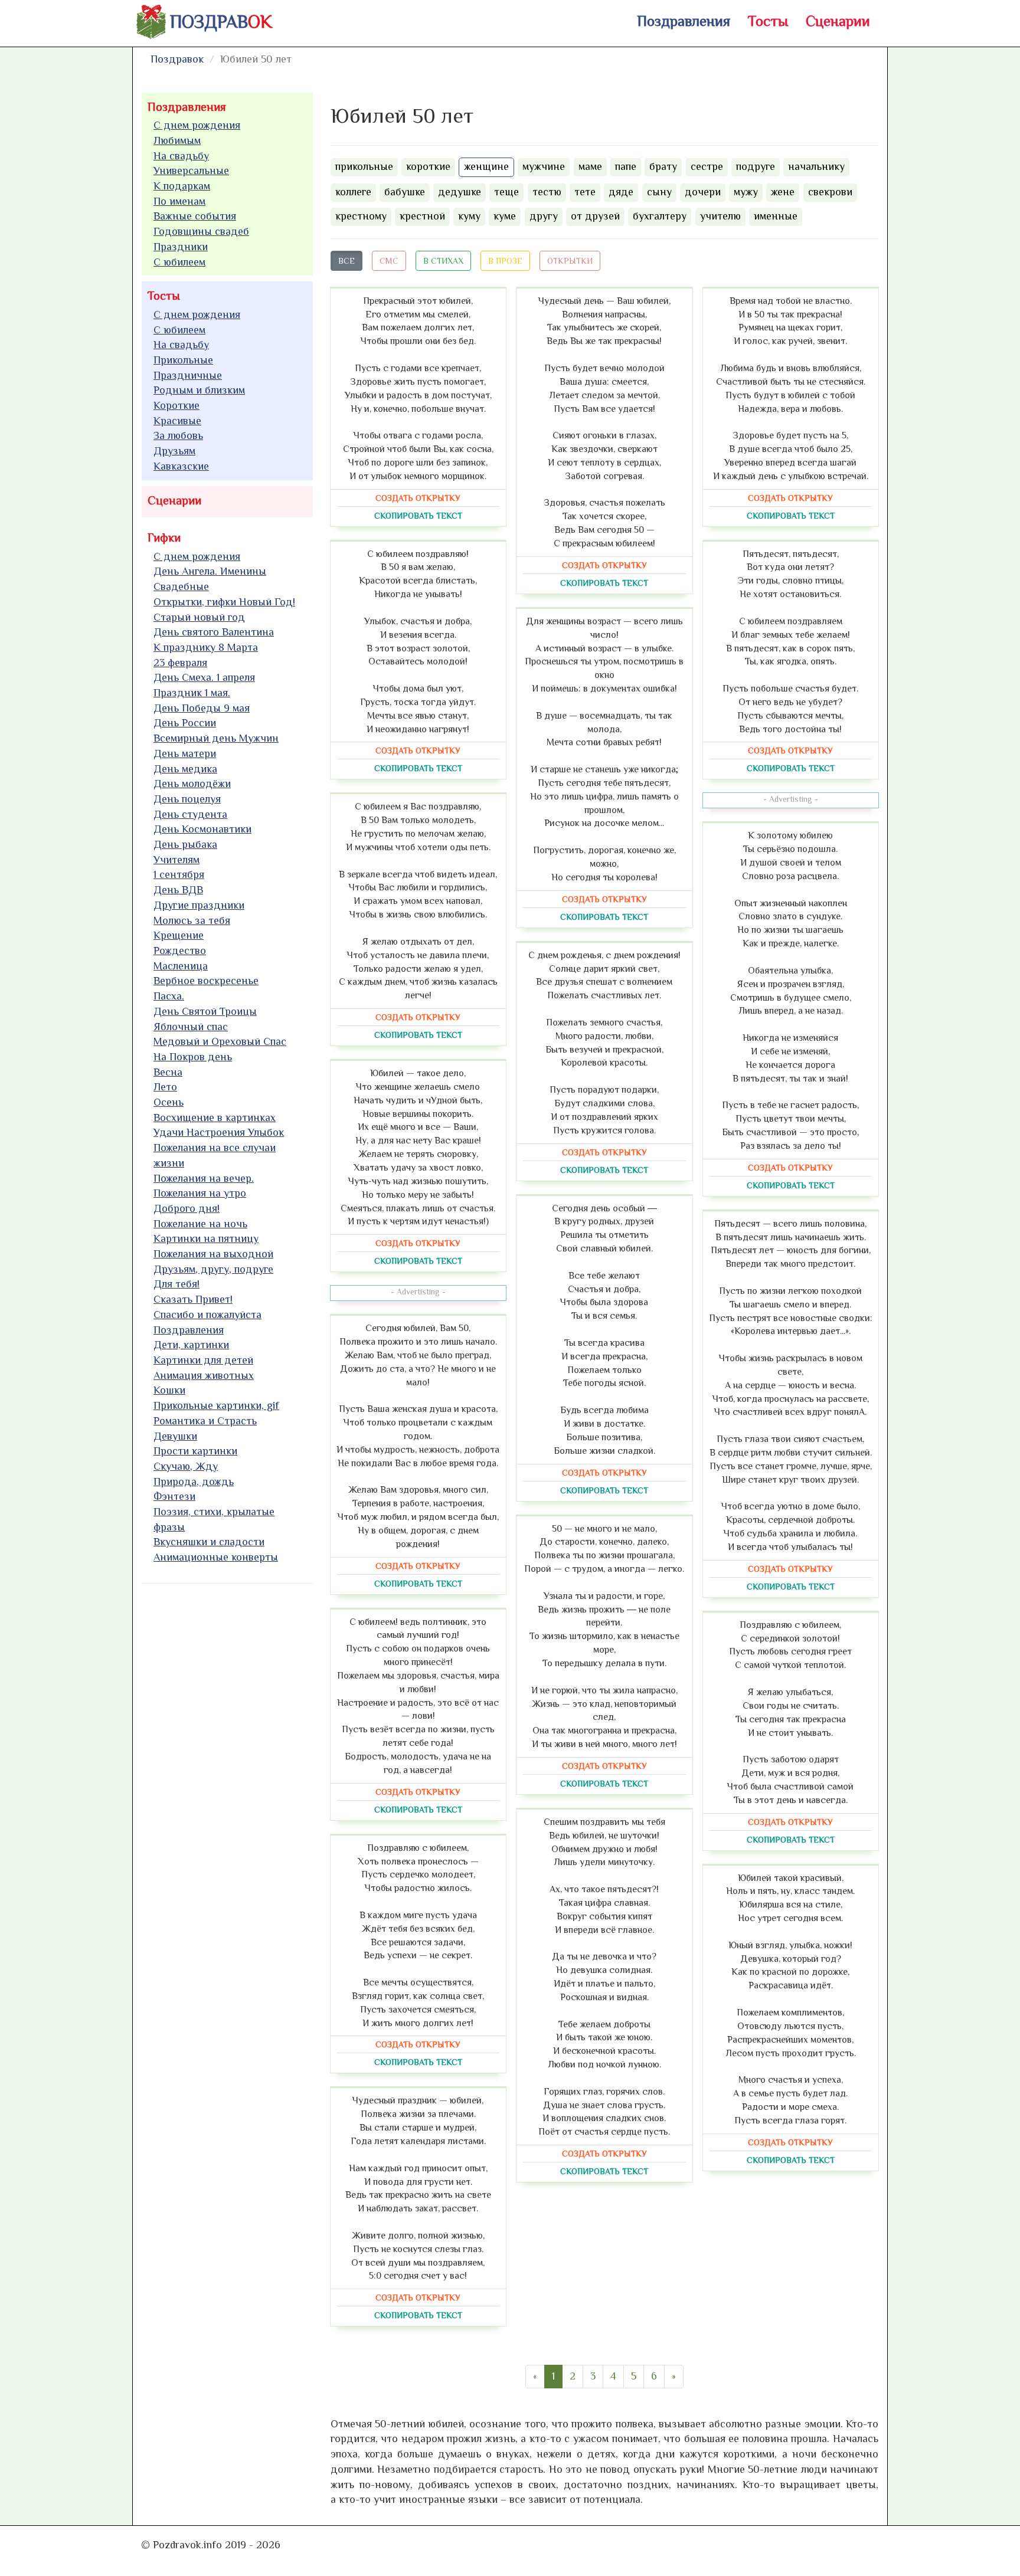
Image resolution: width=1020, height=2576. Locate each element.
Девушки (175, 1436)
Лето (165, 1087)
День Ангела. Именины (210, 571)
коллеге (353, 192)
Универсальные (191, 171)
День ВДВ (178, 890)
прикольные (364, 166)
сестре (707, 166)
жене (783, 192)
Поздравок (177, 59)
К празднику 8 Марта (206, 647)
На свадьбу (181, 156)
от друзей (595, 216)
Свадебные (181, 586)
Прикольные (183, 360)
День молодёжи (192, 784)
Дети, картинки (191, 1345)
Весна (168, 1072)
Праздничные (188, 375)
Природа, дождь (194, 1482)
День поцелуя (187, 799)
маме (590, 166)
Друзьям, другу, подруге (213, 1269)
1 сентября (179, 874)
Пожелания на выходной (213, 1254)
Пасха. (169, 996)
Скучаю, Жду (186, 1466)
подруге (756, 166)
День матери (185, 753)
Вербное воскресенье (206, 981)
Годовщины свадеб (201, 231)
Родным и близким (199, 390)
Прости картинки (195, 1451)
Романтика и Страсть (205, 1421)
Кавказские (181, 466)
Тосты (768, 21)
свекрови (830, 192)
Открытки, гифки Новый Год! (224, 602)
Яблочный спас (191, 1027)
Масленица (181, 966)
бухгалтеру (660, 216)
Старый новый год (199, 617)
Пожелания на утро (200, 1193)
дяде (621, 192)
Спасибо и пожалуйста (207, 1315)
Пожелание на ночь (200, 1224)
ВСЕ (346, 261)
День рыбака (185, 844)
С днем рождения (197, 125)
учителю (720, 216)
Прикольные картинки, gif (216, 1405)
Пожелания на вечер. (204, 1178)
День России (185, 723)
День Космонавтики (202, 829)
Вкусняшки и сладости (209, 1542)
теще (506, 192)
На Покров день (193, 1057)
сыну (659, 192)
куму (469, 216)
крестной (422, 216)
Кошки (169, 1390)
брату (663, 166)
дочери (703, 192)
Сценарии (838, 21)
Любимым (177, 140)
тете (585, 192)
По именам (179, 201)
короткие (428, 166)
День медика (185, 769)
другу (544, 216)
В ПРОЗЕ (505, 261)
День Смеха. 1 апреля (204, 677)
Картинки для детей (203, 1360)
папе (626, 166)
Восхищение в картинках (215, 1117)
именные (776, 216)
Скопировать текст (418, 516)
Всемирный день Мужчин (216, 738)
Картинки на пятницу (206, 1238)
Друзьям (174, 451)
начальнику (816, 166)
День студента (190, 814)
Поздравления (684, 21)
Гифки (164, 538)
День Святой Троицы (205, 1011)
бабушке (405, 192)
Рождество (180, 951)
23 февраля (180, 663)
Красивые (177, 421)
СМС (389, 261)
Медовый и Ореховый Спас (220, 1041)
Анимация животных (204, 1375)
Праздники (181, 247)
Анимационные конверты (216, 1557)
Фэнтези (174, 1496)
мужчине (544, 166)
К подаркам (182, 186)
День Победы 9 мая (202, 708)
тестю (547, 192)
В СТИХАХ (443, 261)
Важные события (195, 216)
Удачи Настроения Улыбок (219, 1132)
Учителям (176, 860)
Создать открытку (418, 498)
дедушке (460, 192)
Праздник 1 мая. (192, 693)
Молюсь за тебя (192, 920)
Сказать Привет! (193, 1299)
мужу (746, 192)
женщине (486, 166)
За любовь (178, 435)
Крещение (179, 935)
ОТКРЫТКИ (570, 261)
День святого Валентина (214, 632)
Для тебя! (176, 1284)
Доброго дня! (187, 1208)
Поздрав (221, 22)
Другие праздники (199, 905)
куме (505, 216)
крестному (361, 216)
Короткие (176, 405)
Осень (169, 1102)
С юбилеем (179, 262)
